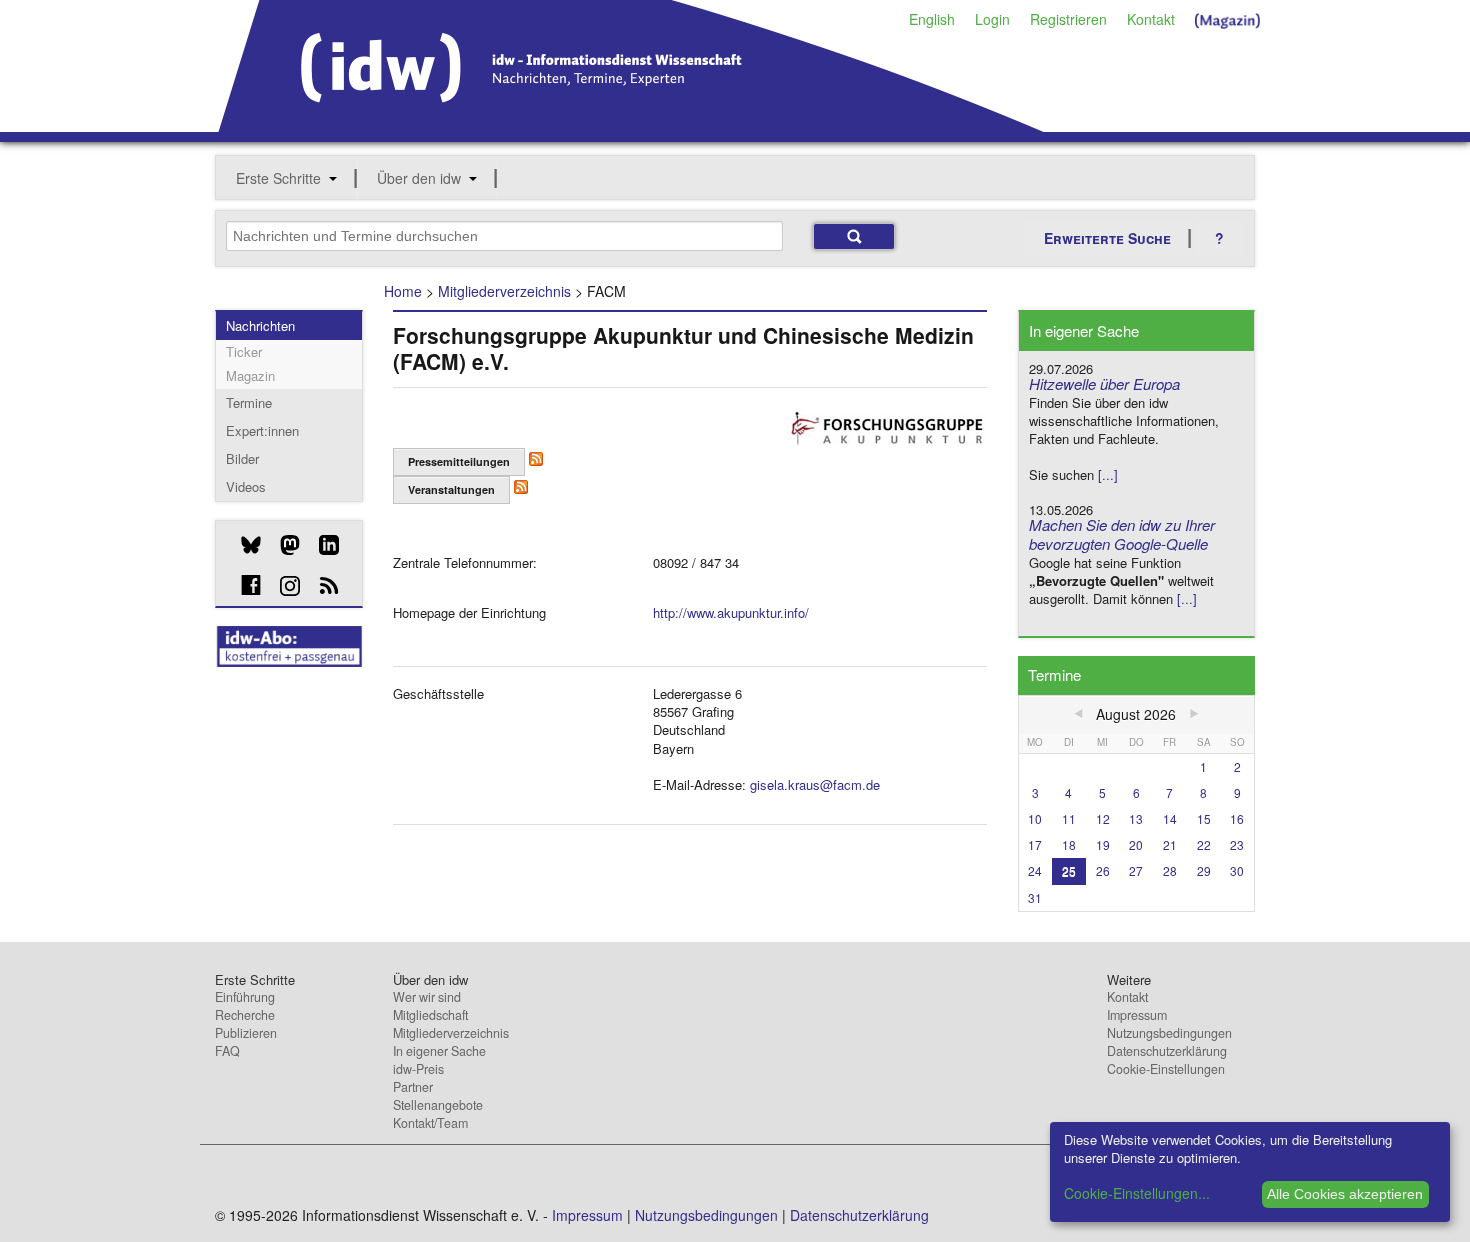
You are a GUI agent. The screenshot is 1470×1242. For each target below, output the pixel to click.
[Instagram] (282, 586)
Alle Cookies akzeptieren (1345, 1194)
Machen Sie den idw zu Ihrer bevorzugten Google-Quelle (1122, 534)
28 (1170, 870)
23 (1237, 844)
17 (1035, 844)
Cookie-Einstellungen (1166, 1069)
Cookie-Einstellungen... (1137, 1193)
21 (1170, 844)
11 (1069, 818)
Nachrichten (260, 325)
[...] (1108, 474)
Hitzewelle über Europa (1104, 383)
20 (1136, 844)
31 (1035, 897)
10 (1035, 818)
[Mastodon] (282, 545)
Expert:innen (262, 430)
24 (1035, 870)
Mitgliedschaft (430, 1015)
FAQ (227, 1051)
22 (1204, 844)
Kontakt (1151, 19)
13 (1136, 818)
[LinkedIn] (321, 545)
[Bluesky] (243, 545)
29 (1204, 870)
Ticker (244, 351)
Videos (246, 486)
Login (992, 19)
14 (1170, 818)
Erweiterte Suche (1107, 238)
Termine (249, 402)
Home (403, 291)
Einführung (245, 997)
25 (1069, 870)
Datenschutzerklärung (1167, 1051)
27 (1136, 870)
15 (1204, 818)
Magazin (250, 375)
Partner (413, 1087)
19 (1103, 844)
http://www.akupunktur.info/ (731, 612)
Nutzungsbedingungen (1169, 1033)
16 (1237, 818)
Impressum (1137, 1015)
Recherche (245, 1015)
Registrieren (1068, 19)
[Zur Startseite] (631, 125)
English (932, 19)
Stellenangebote (438, 1105)
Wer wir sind (427, 997)
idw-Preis (418, 1069)
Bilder (242, 458)
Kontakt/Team (430, 1123)
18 (1069, 844)
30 (1237, 870)
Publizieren (246, 1033)
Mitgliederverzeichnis (504, 291)
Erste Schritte (278, 178)
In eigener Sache (439, 1051)
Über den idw (419, 178)
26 (1103, 870)
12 (1103, 818)
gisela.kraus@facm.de (815, 784)
